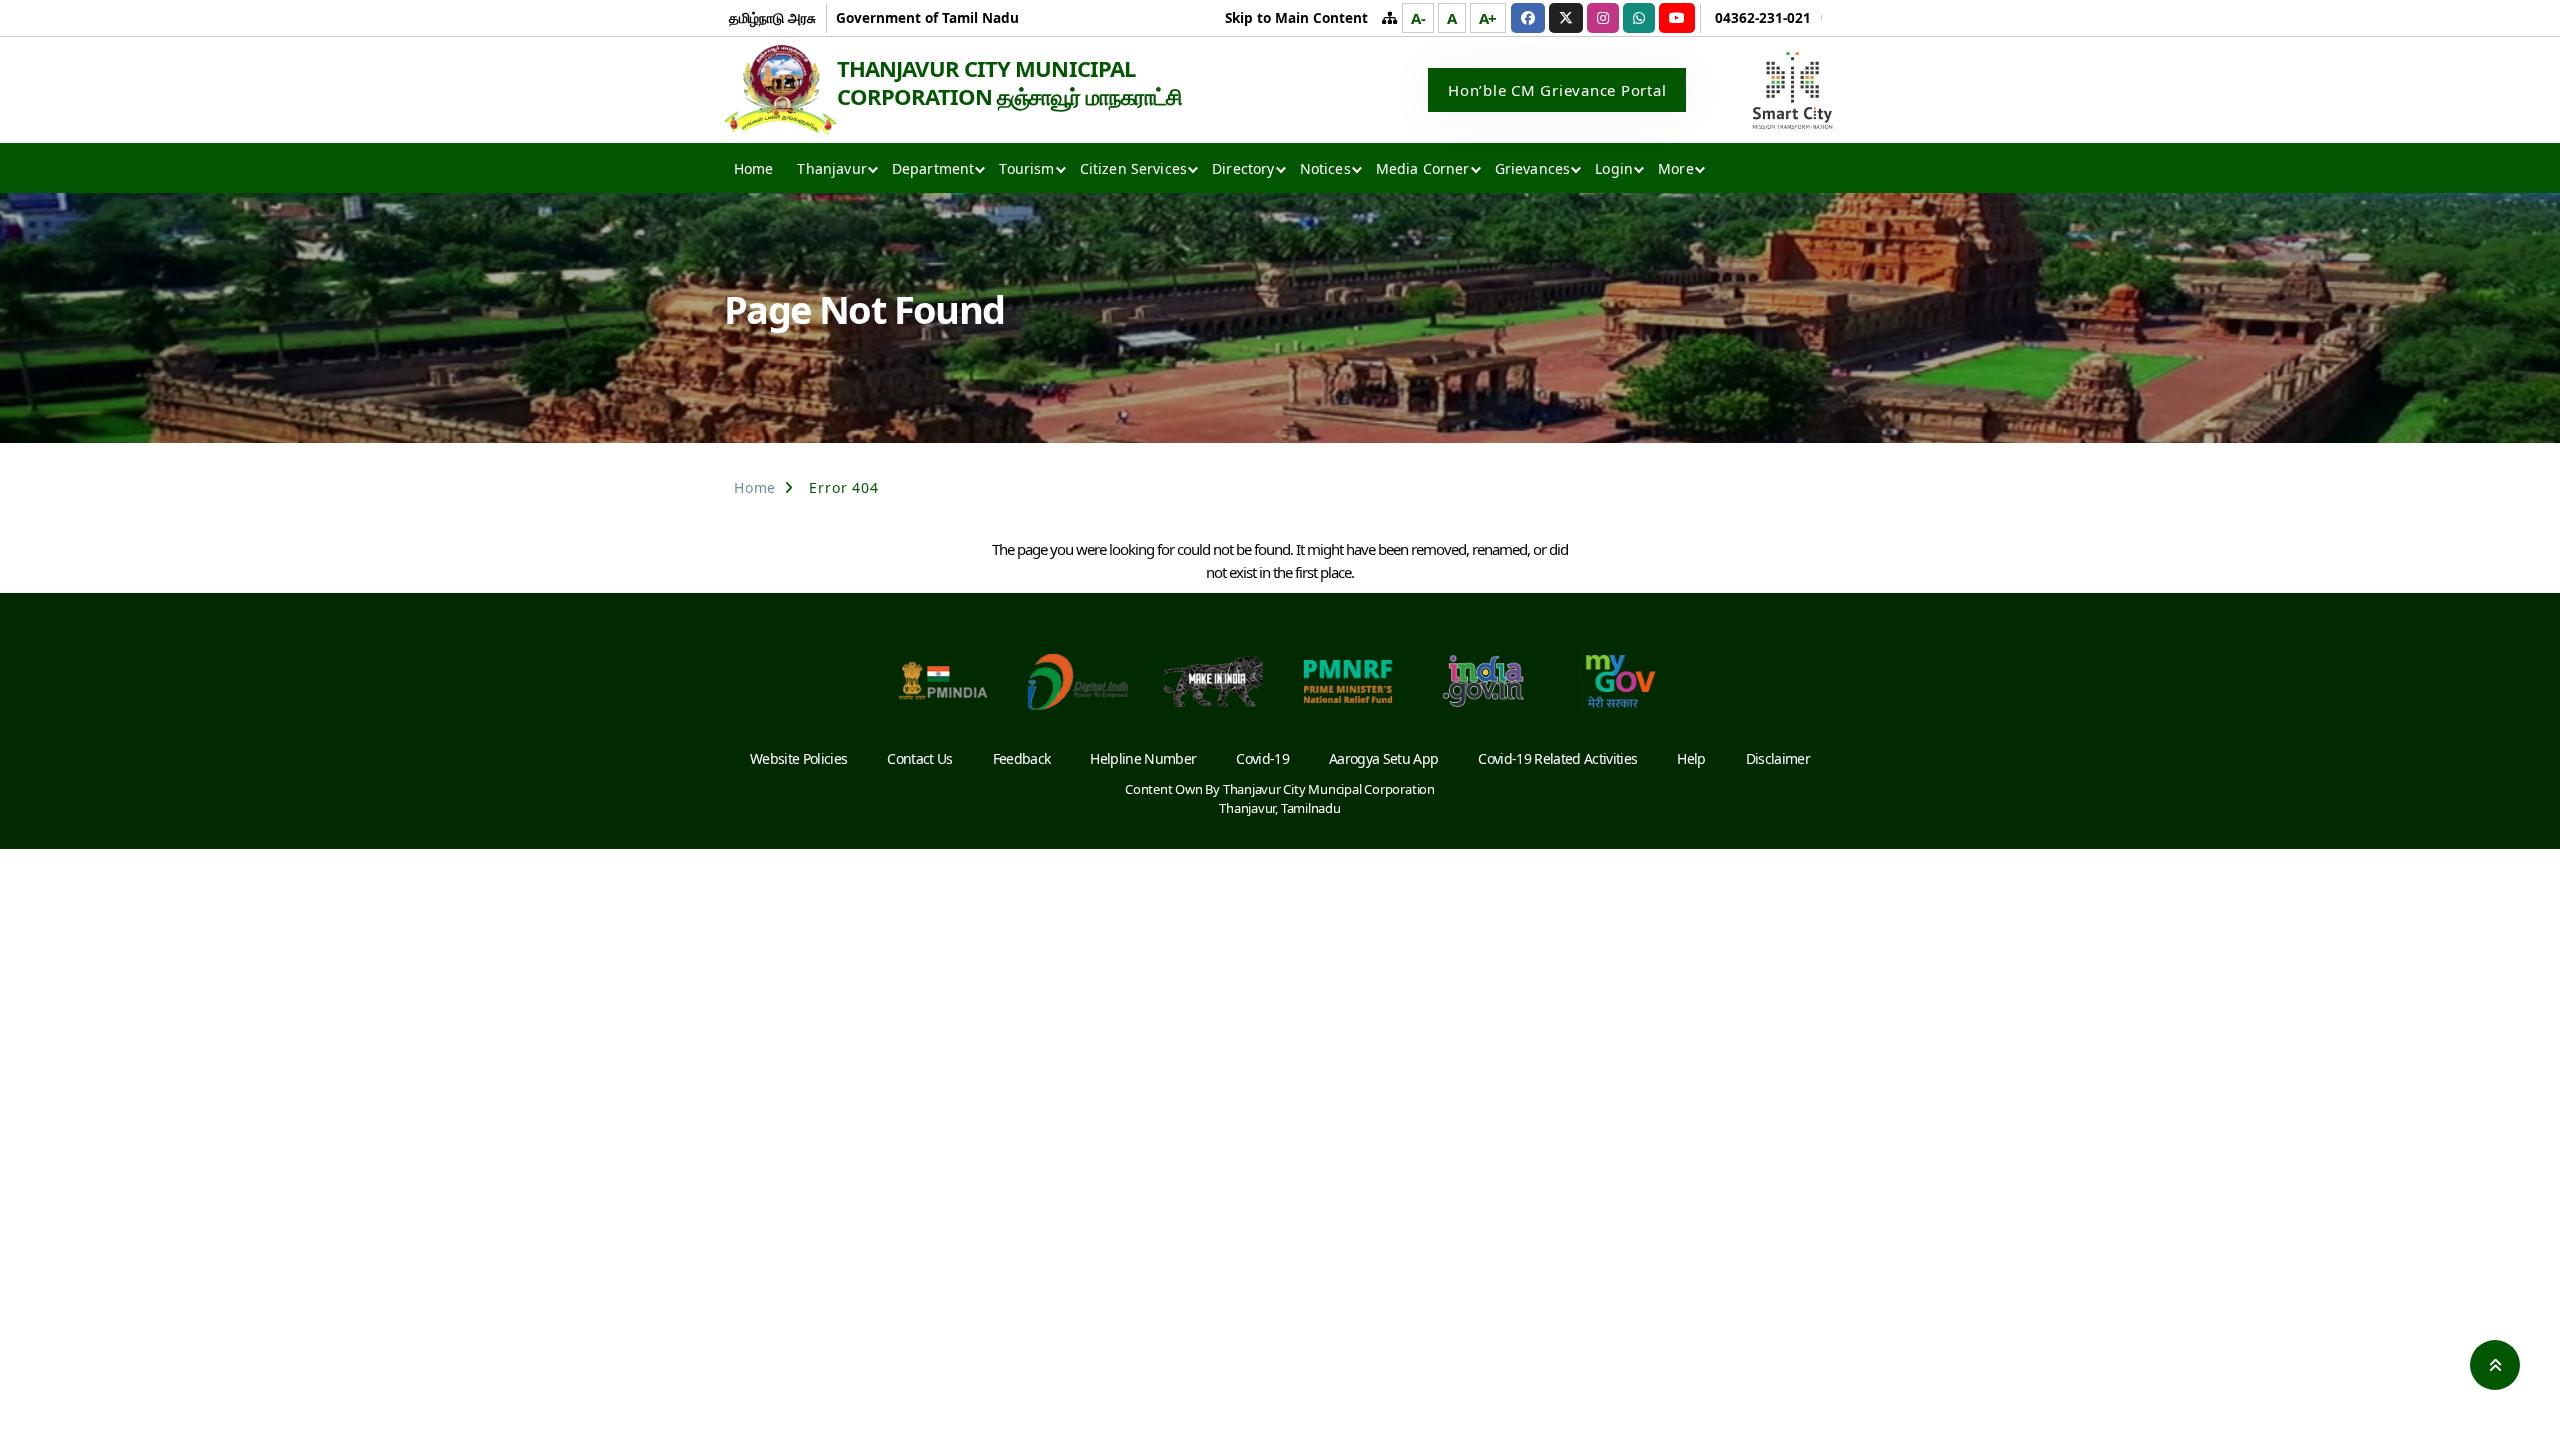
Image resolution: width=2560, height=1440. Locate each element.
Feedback (1022, 758)
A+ (1488, 18)
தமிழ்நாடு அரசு (772, 17)
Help (1691, 758)
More (1676, 168)
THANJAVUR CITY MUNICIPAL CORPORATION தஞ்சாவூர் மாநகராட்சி (1009, 82)
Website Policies (798, 758)
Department (933, 168)
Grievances (1533, 168)
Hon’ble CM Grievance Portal (1557, 90)
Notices (1325, 168)
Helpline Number (1143, 758)
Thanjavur (831, 168)
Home (754, 168)
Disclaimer (1778, 758)
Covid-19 (1262, 758)
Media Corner (1423, 168)
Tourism (1026, 168)
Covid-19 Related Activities (1557, 758)
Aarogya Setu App (1383, 758)
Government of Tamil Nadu (927, 17)
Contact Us (919, 758)
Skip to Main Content (1296, 17)
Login (1614, 168)
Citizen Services (1134, 168)
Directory (1243, 168)
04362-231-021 (1763, 17)
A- (1418, 18)
